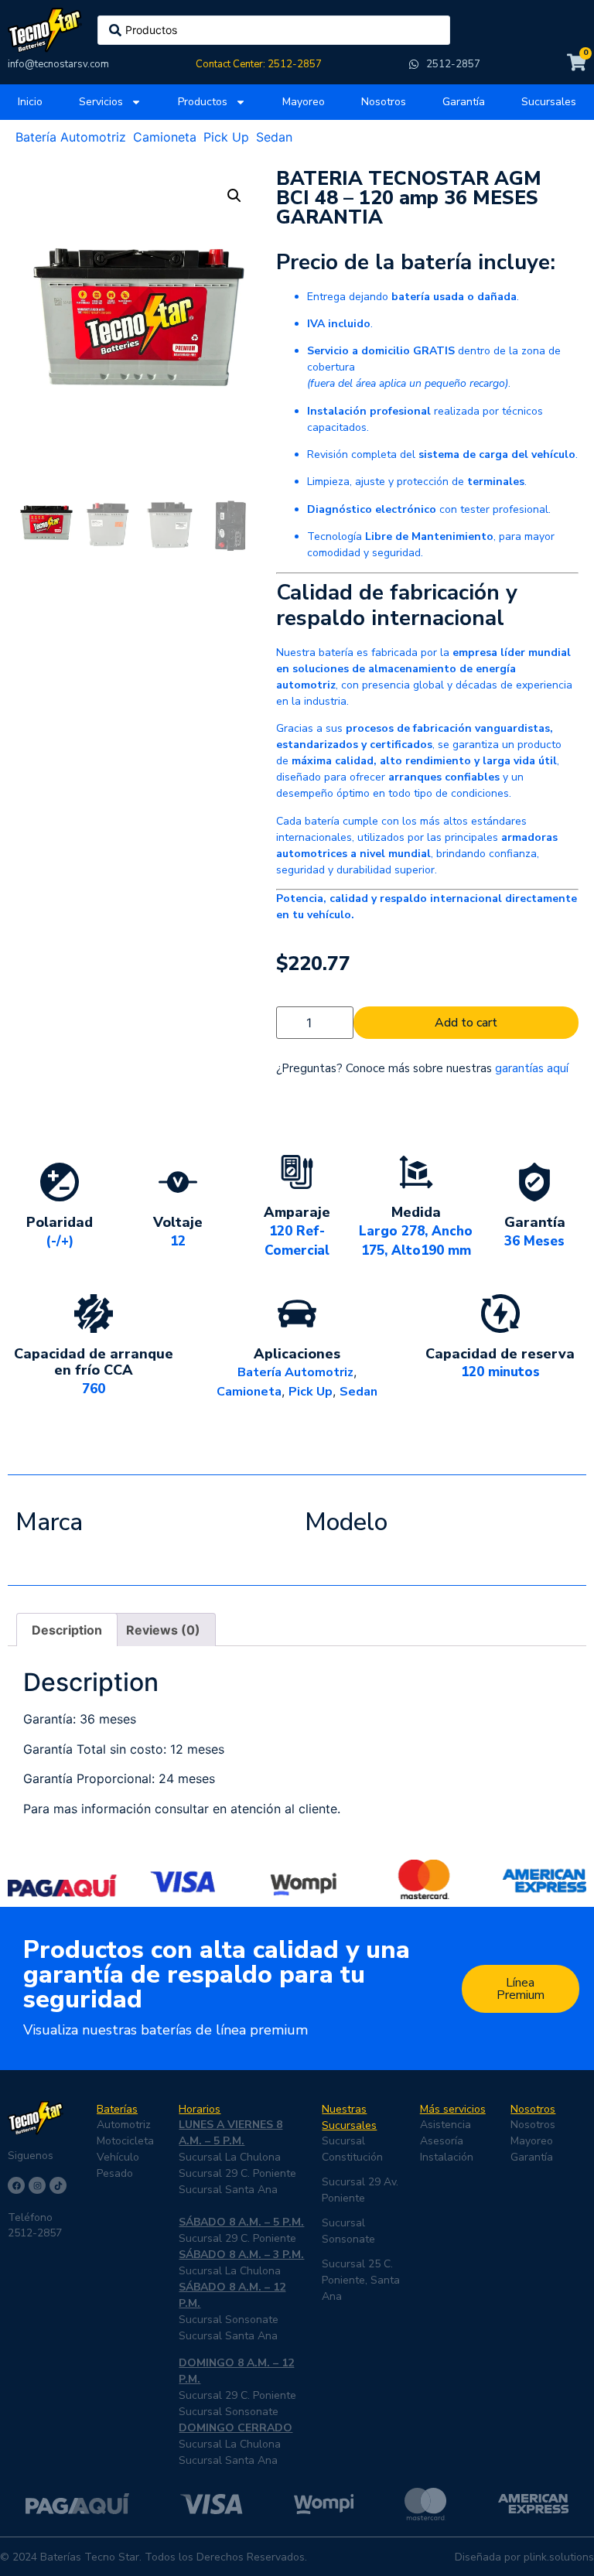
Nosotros (384, 102)
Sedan (274, 137)
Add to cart (466, 1023)
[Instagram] (37, 2185)
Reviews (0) (163, 1630)
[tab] (67, 1630)
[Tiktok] (58, 2185)
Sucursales (549, 102)
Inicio (30, 102)
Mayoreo (304, 102)
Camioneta (165, 137)
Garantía (464, 102)
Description (67, 1630)
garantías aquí (532, 1068)
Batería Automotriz (71, 137)
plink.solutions (559, 2557)
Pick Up (226, 137)
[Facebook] (16, 2185)
